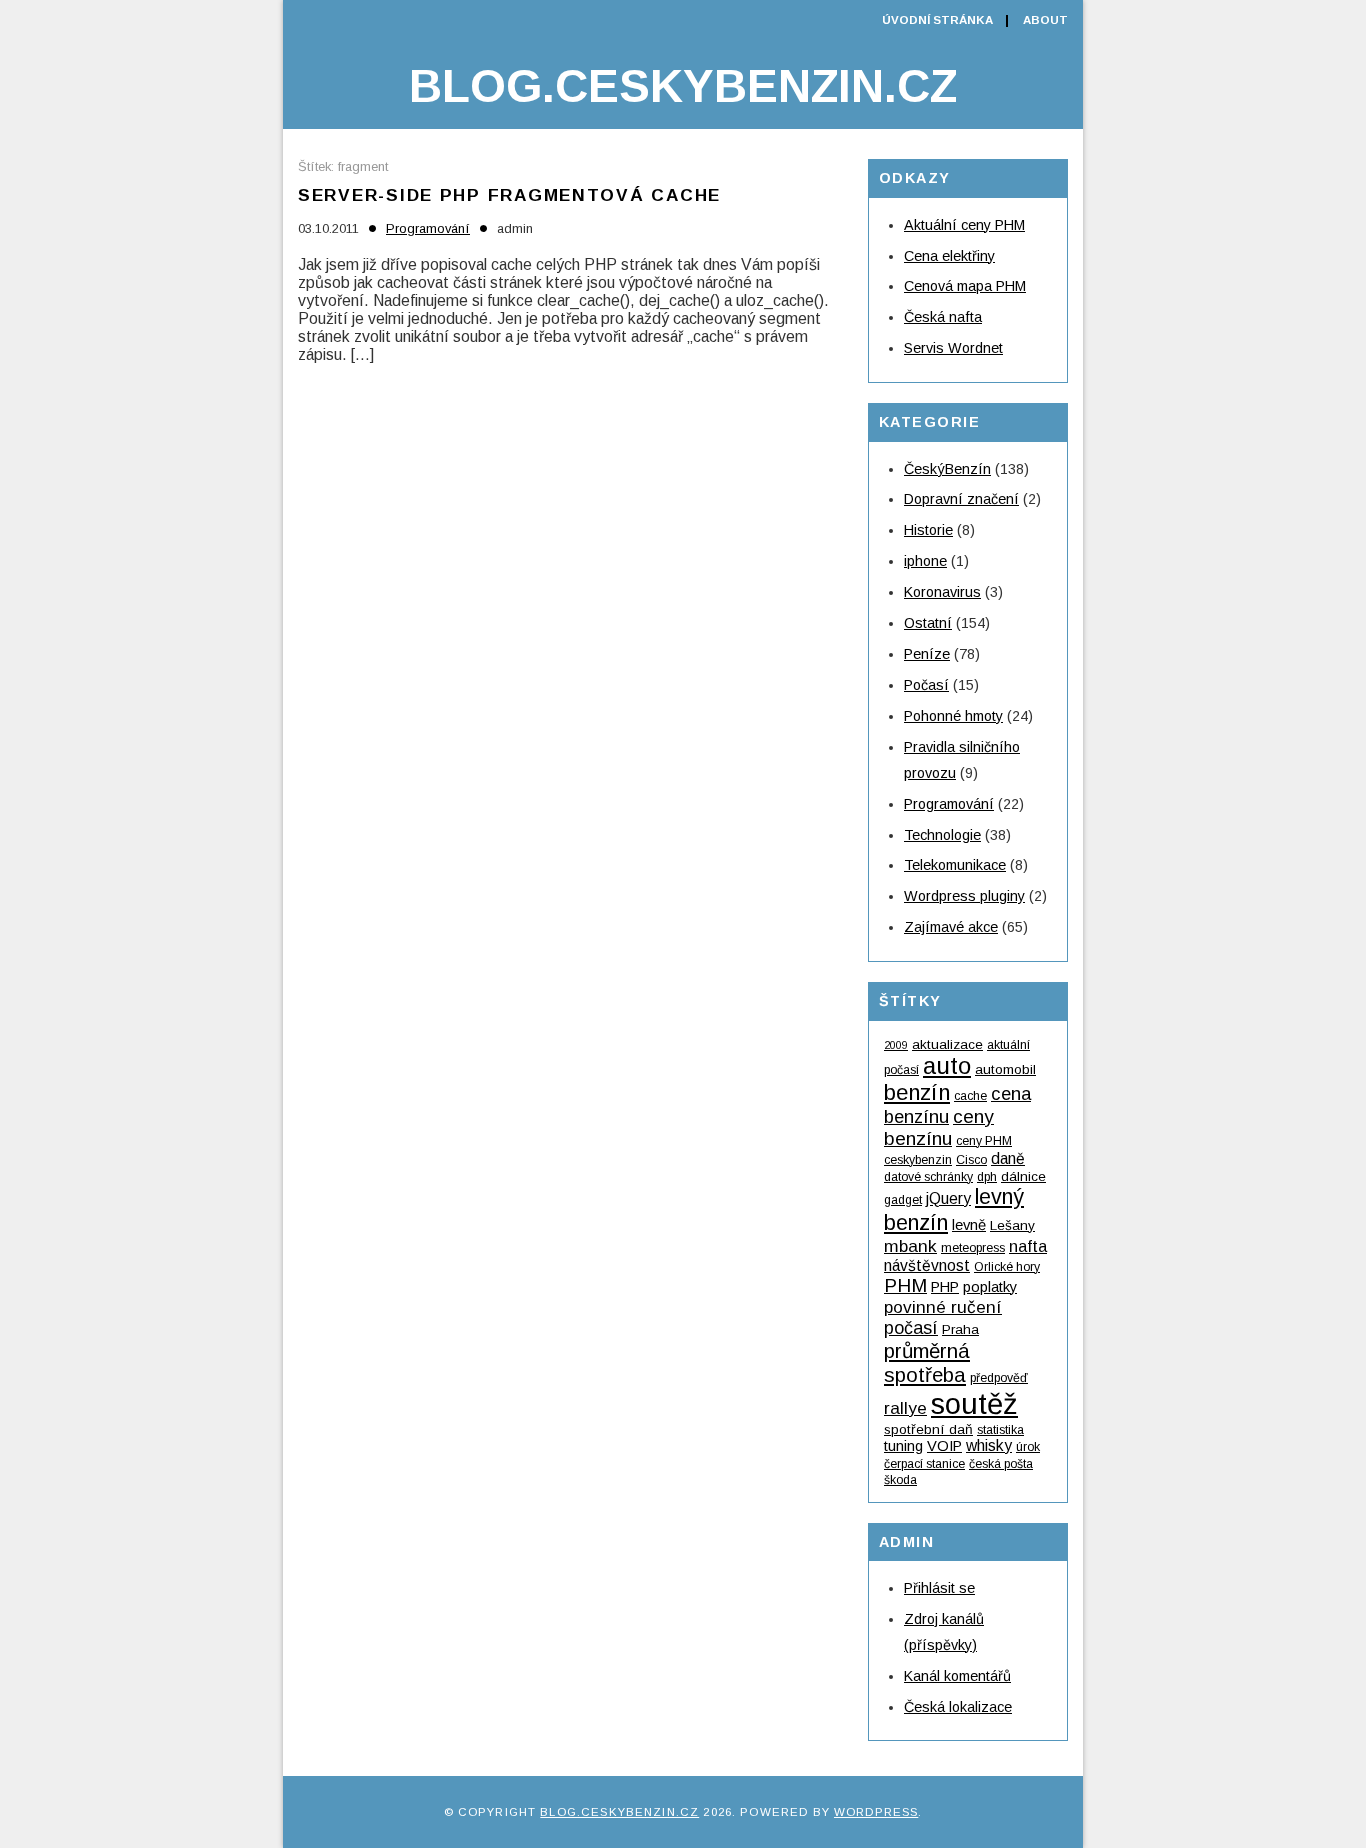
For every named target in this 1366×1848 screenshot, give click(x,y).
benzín (917, 1092)
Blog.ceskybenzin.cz (683, 86)
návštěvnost (927, 1265)
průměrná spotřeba (927, 1362)
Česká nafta (943, 317)
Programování (428, 228)
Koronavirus (942, 592)
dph (987, 1177)
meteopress (973, 1248)
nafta (1028, 1246)
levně (969, 1225)
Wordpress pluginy (964, 896)
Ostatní (928, 623)
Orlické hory (1007, 1267)
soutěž (974, 1403)
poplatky (990, 1287)
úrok (1028, 1447)
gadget (903, 1200)
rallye (905, 1408)
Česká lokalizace (958, 1707)
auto (947, 1065)
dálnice (1023, 1176)
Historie (928, 530)
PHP (945, 1287)
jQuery (948, 1198)
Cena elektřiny (949, 256)
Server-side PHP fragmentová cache (509, 195)
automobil (1005, 1069)
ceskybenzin (918, 1160)
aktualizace (947, 1044)
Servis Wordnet (953, 348)
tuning (903, 1446)
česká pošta (1001, 1464)
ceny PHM (984, 1141)
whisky (989, 1445)
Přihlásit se (939, 1588)
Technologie (942, 835)
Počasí (926, 685)
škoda (900, 1480)
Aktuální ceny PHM (964, 225)
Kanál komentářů (957, 1676)
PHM (905, 1285)
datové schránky (928, 1177)
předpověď (999, 1378)
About (1045, 20)
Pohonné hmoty (953, 716)
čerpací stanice (924, 1464)
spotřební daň (928, 1429)
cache (970, 1096)
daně (1008, 1158)
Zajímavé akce (951, 927)
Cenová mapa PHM (965, 286)
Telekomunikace (955, 865)
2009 (896, 1045)
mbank (910, 1246)
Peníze (927, 654)
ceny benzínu (939, 1127)
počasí (911, 1328)
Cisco (971, 1160)
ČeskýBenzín (947, 469)
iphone (925, 561)
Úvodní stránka (937, 20)
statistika (1000, 1430)
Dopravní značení (961, 499)
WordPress (876, 1812)
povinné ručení (943, 1307)
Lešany (1012, 1225)
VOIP (944, 1446)
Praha (960, 1329)
